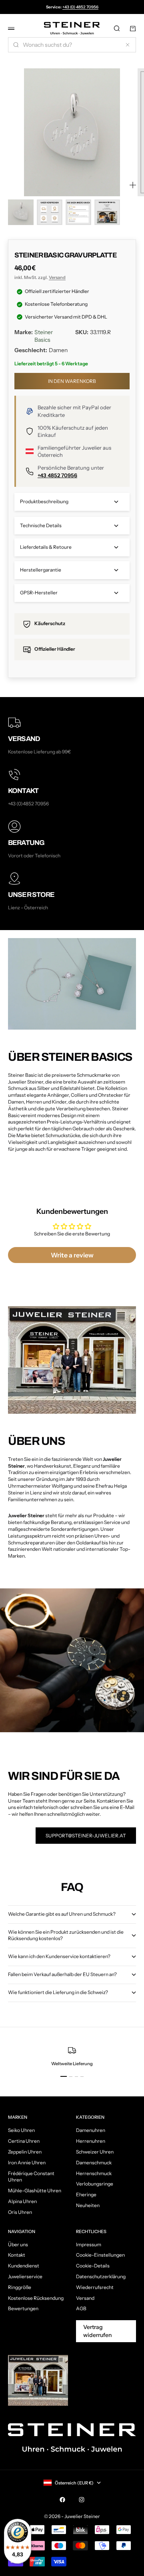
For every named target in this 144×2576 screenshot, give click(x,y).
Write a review (72, 1255)
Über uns (18, 2244)
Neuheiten (88, 2205)
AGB (81, 2308)
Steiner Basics (44, 336)
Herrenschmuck (94, 2173)
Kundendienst (24, 2266)
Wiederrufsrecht (95, 2287)
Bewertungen (23, 2308)
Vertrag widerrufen (97, 2331)
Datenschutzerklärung (101, 2276)
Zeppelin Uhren (25, 2152)
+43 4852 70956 (57, 475)
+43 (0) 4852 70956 (80, 7)
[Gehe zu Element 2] (50, 212)
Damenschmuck (94, 2163)
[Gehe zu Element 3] (78, 212)
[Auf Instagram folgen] (82, 2500)
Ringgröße (20, 2287)
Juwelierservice (25, 2276)
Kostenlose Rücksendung (36, 2298)
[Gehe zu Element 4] (107, 212)
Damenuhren (91, 2130)
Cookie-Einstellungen (100, 2255)
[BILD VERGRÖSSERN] (133, 185)
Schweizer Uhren (95, 2152)
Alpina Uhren (22, 2201)
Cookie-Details (93, 2266)
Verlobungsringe (95, 2184)
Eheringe (86, 2194)
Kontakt (17, 2255)
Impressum (89, 2244)
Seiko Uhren (21, 2130)
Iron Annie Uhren (27, 2163)
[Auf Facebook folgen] (62, 2500)
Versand (57, 277)
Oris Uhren (20, 2212)
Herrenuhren (91, 2141)
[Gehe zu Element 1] (21, 212)
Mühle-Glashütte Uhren (35, 2190)
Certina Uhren (24, 2141)
